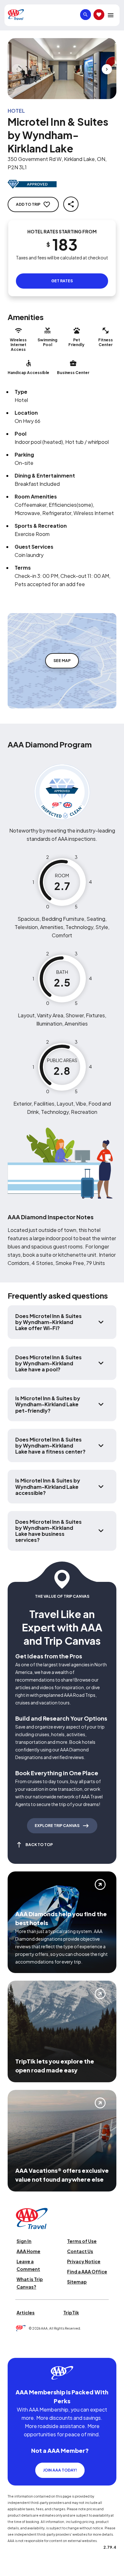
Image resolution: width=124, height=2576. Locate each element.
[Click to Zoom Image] (62, 69)
